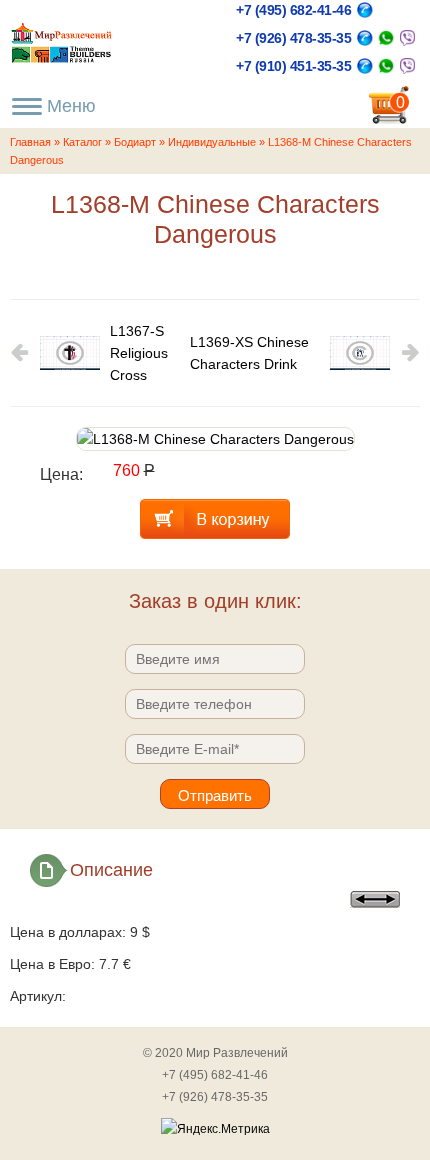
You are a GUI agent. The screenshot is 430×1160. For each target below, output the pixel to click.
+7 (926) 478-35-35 (293, 38)
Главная (30, 142)
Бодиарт (135, 142)
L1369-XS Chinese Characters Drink (249, 353)
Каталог (82, 142)
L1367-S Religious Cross (139, 353)
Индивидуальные (212, 142)
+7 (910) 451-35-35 (293, 66)
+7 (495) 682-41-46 (293, 10)
